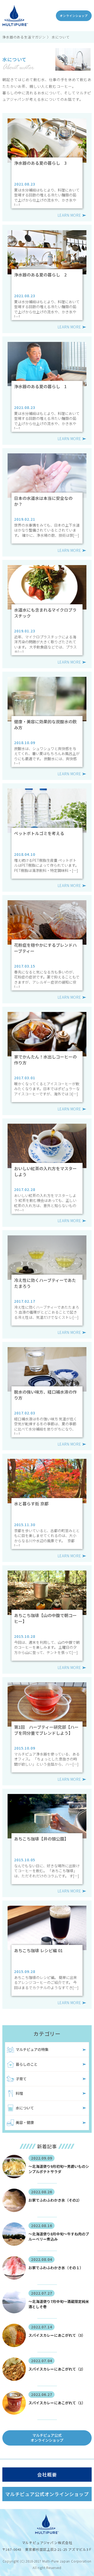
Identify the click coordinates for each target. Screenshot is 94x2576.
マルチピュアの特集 (32, 2049)
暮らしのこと (27, 2064)
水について (25, 2108)
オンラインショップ (74, 16)
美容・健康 (25, 2122)
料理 (19, 2093)
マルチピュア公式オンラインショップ (47, 2438)
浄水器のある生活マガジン (24, 37)
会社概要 (47, 2474)
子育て (21, 2079)
